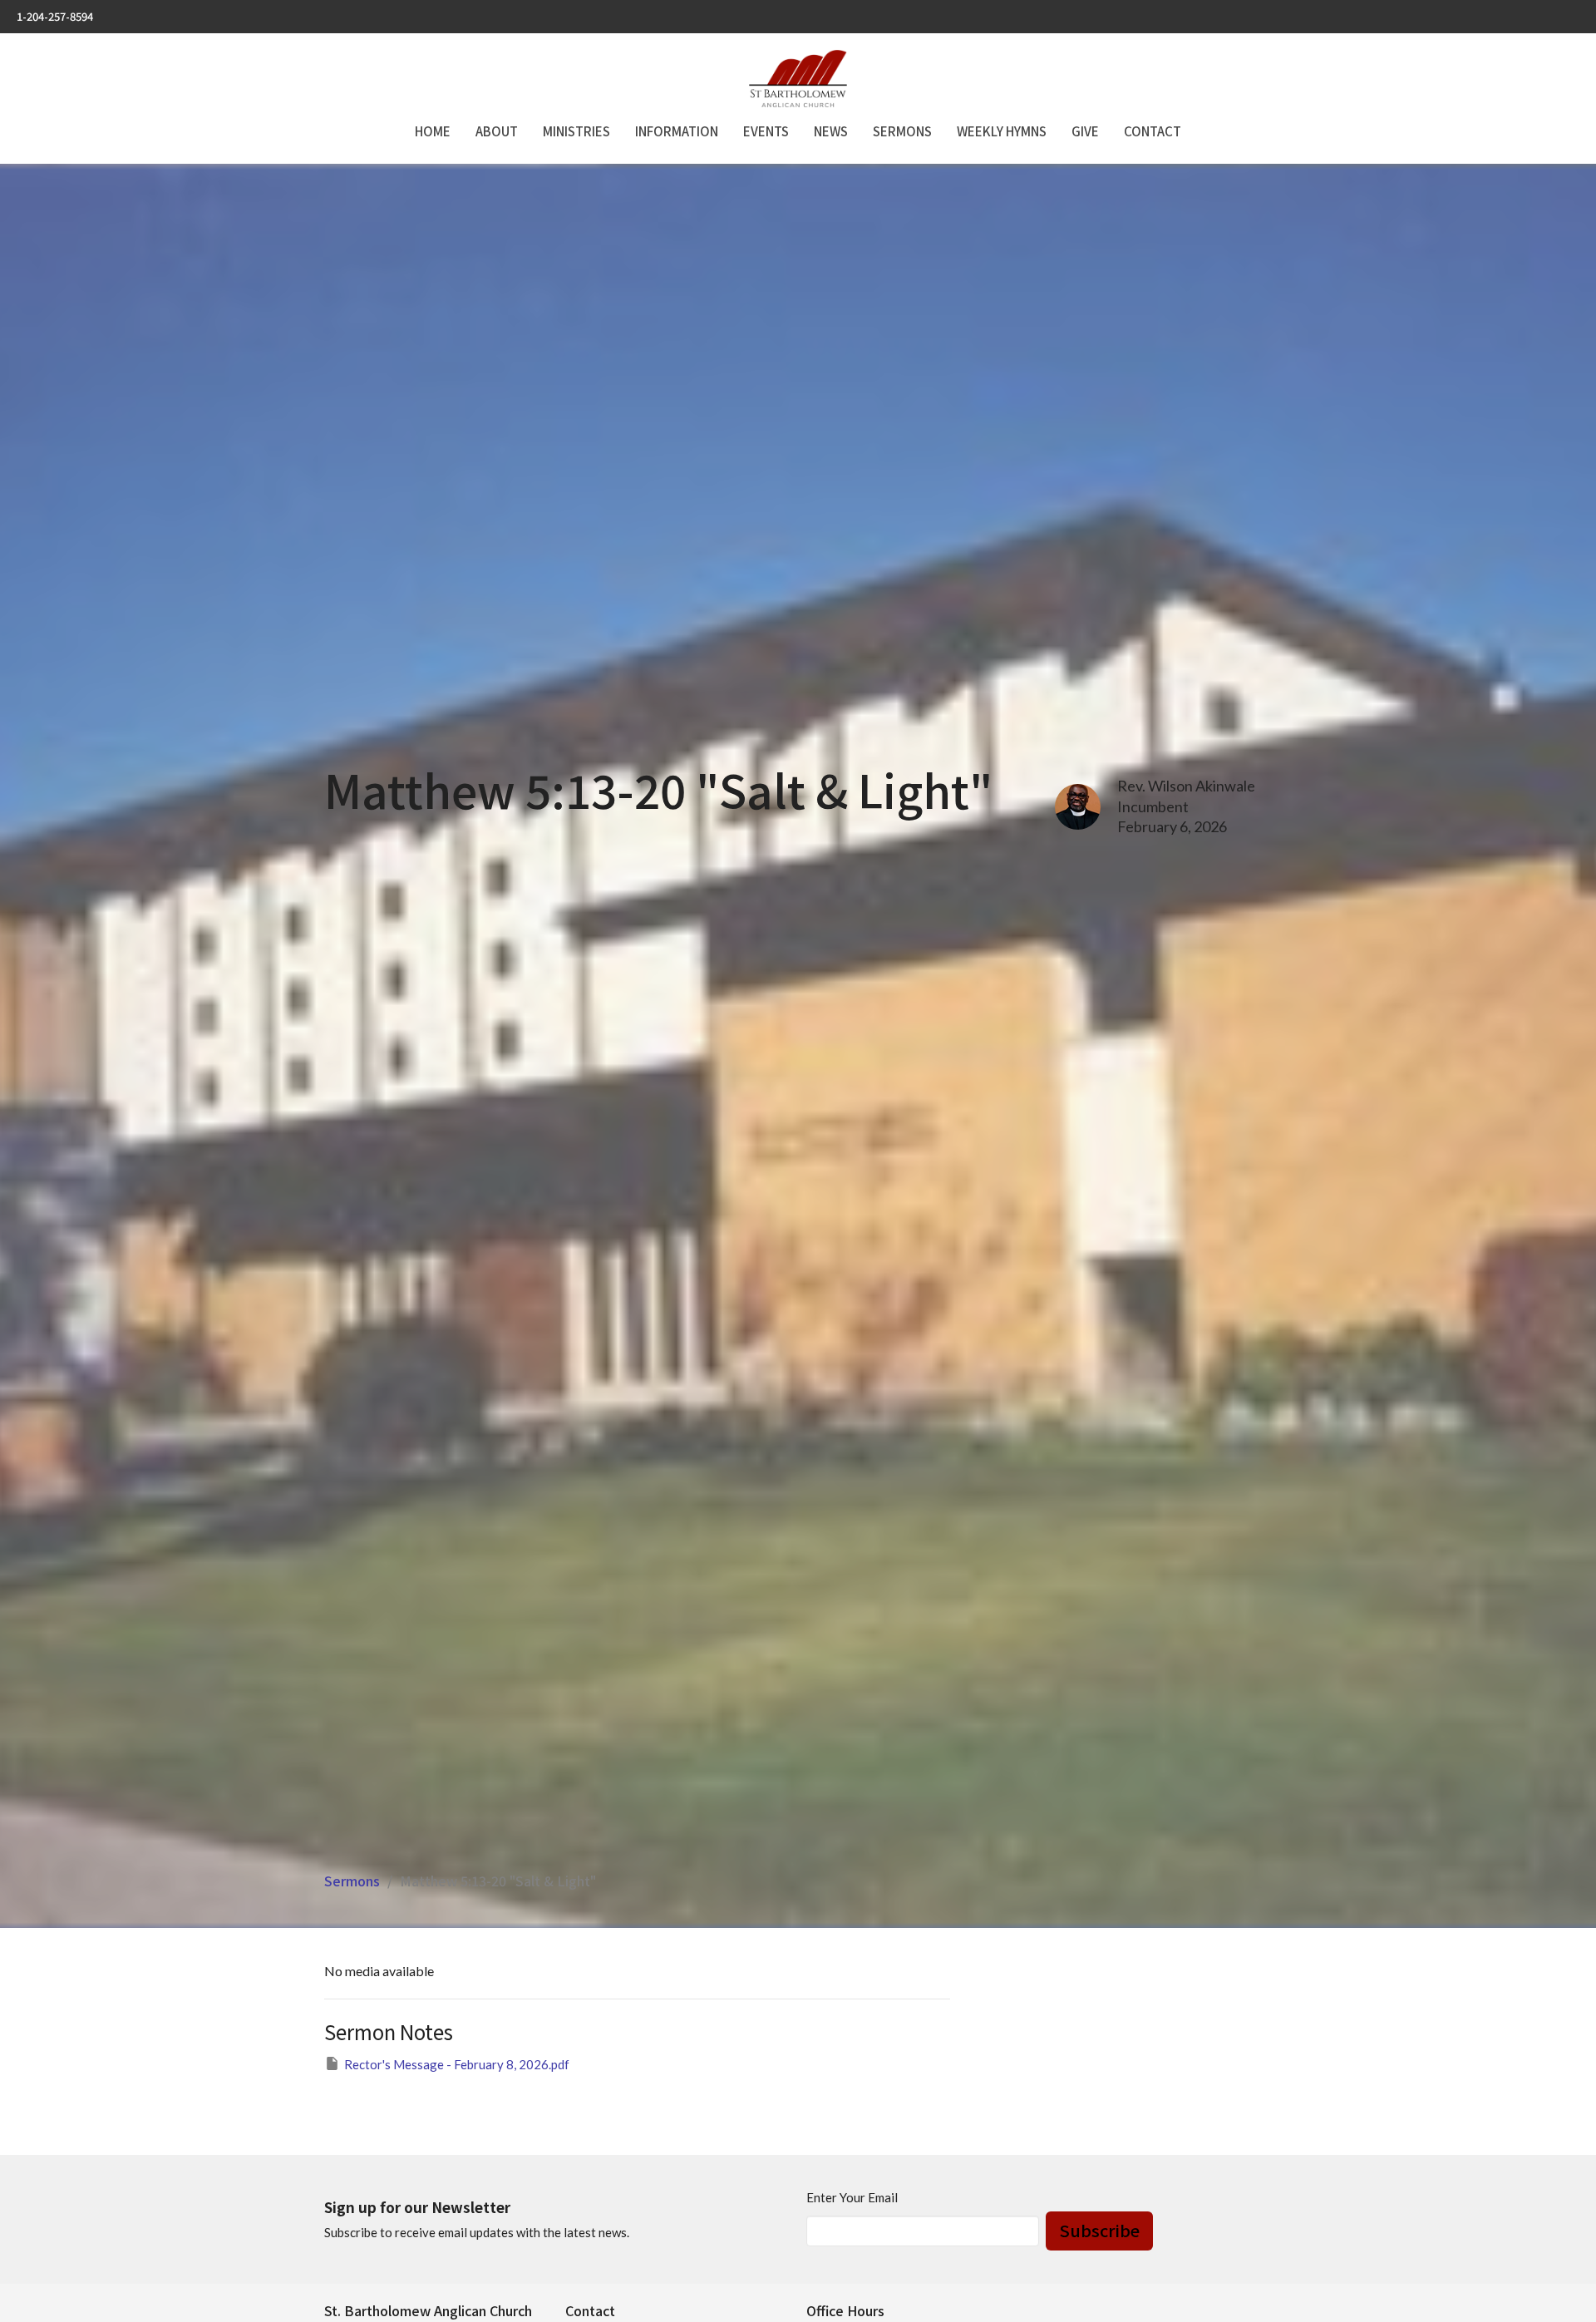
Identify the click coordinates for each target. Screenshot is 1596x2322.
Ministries (576, 131)
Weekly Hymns (1002, 131)
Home (433, 131)
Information (677, 131)
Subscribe (1099, 2230)
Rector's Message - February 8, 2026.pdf (457, 2064)
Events (766, 131)
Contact (1153, 131)
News (831, 131)
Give (1085, 131)
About (497, 131)
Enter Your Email (852, 2197)
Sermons (902, 131)
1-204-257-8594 (55, 16)
